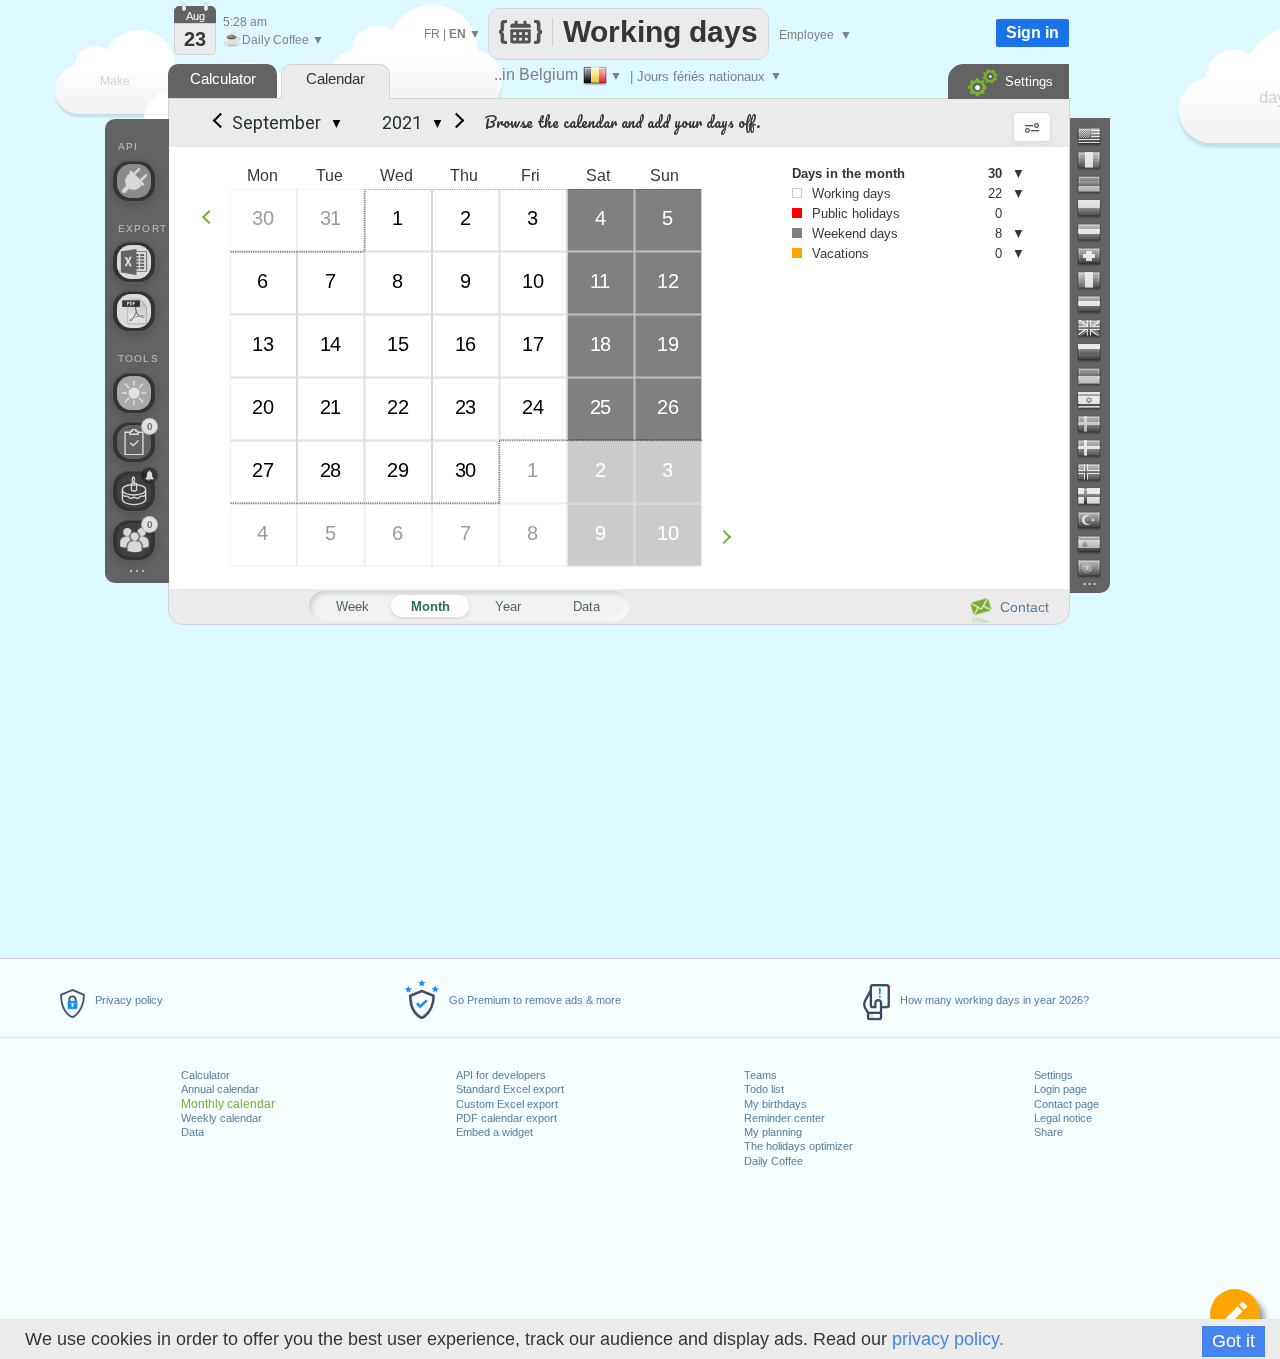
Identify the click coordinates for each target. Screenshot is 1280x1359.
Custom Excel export (507, 1104)
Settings (1053, 1075)
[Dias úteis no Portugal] (1097, 568)
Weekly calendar (221, 1118)
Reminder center (784, 1118)
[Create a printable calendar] (134, 311)
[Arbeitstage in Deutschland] (1097, 184)
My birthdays (775, 1104)
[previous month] (216, 123)
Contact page (1066, 1104)
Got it (1233, 1341)
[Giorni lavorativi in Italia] (1097, 280)
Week (352, 606)
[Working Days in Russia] (1097, 352)
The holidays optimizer (798, 1146)
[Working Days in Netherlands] (1097, 304)
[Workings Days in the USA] (1097, 136)
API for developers (501, 1075)
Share (1048, 1132)
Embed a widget (494, 1132)
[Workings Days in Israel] (1097, 400)
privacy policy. (948, 1339)
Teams (760, 1075)
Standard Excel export (510, 1089)
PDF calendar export (506, 1118)
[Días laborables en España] (1097, 544)
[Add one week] (731, 536)
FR (432, 34)
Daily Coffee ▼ (273, 40)
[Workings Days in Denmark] (1097, 448)
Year (508, 606)
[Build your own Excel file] (134, 262)
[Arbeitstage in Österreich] (1097, 232)
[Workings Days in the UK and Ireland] (1097, 328)
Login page (1060, 1089)
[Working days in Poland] (1097, 208)
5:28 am (245, 22)
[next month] (456, 123)
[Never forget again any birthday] (134, 491)
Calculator (205, 1075)
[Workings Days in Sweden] (1097, 424)
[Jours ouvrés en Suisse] (1097, 256)
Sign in (1032, 32)
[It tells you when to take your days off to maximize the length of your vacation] (134, 393)
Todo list (764, 1089)
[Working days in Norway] (1097, 472)
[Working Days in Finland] (1097, 496)
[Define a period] (1235, 1314)
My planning (773, 1132)
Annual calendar (220, 1089)
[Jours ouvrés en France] (1097, 160)
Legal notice (1063, 1118)
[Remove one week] (211, 216)
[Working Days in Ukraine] (1097, 376)
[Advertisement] (618, 788)
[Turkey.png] (1097, 520)
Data (192, 1132)
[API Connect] (134, 181)
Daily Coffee (773, 1161)
